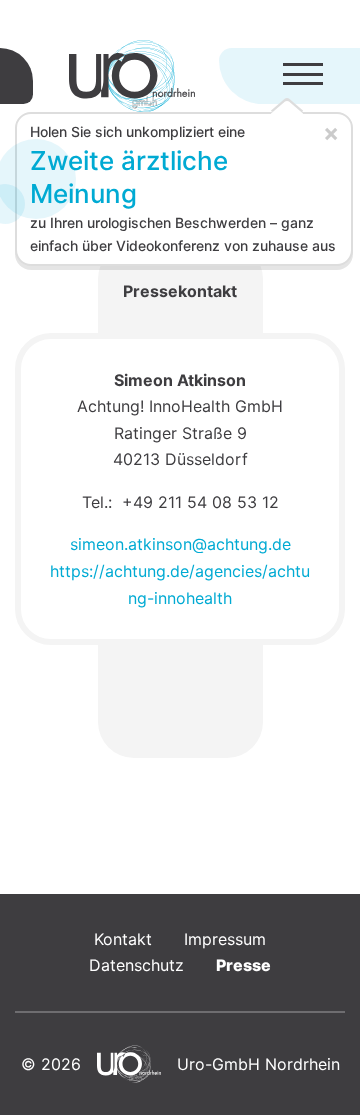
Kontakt (123, 939)
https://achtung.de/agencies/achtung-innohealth (180, 584)
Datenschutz (136, 965)
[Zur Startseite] (132, 76)
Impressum (225, 939)
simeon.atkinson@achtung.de (180, 544)
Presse (243, 965)
